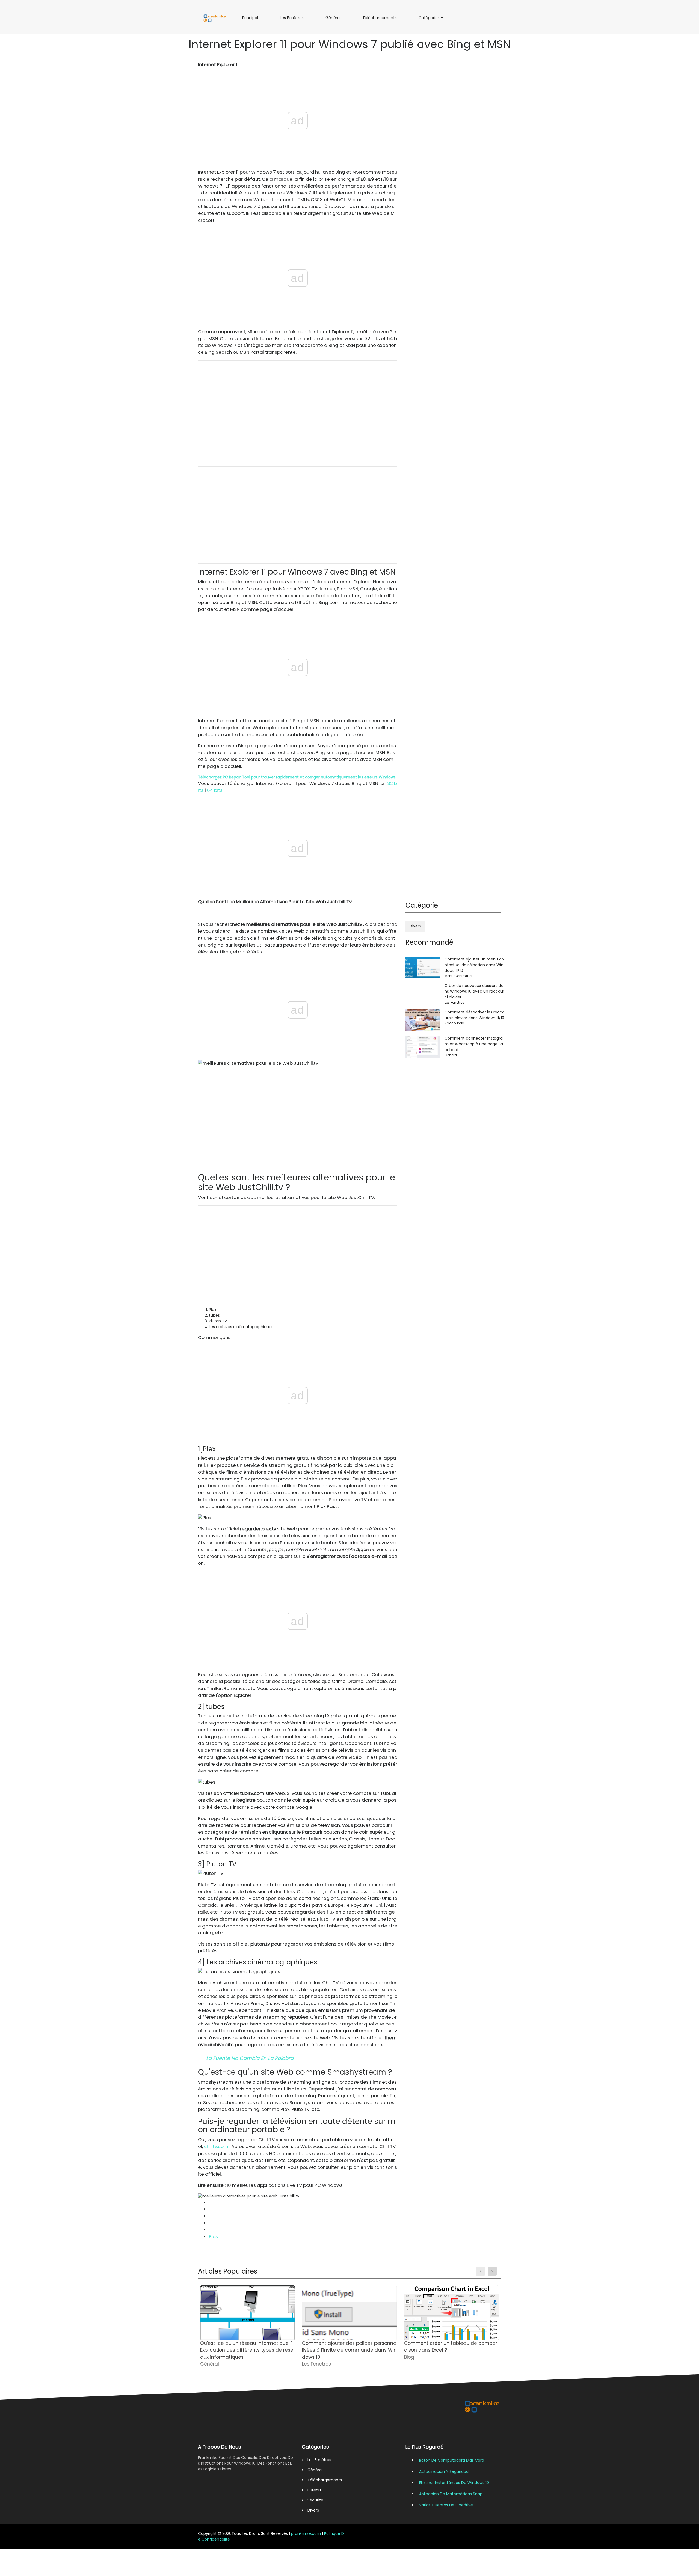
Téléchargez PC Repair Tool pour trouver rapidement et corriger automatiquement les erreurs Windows (297, 777)
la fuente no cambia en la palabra (250, 2058)
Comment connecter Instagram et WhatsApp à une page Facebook (474, 1044)
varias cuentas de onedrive (446, 2505)
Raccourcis (454, 1023)
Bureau (312, 2490)
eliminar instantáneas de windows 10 (454, 2483)
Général (334, 20)
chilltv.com (216, 2146)
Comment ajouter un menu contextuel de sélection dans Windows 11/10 (474, 965)
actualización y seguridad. (444, 2471)
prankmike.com (306, 2533)
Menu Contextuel (458, 976)
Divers (415, 926)
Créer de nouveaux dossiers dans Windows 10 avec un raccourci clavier (474, 991)
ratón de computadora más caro (452, 2460)
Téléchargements (381, 20)
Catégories (430, 20)
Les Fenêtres (293, 20)
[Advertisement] (298, 409)
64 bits (215, 790)
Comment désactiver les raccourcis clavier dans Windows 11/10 (475, 1015)
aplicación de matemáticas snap (451, 2494)
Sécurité (313, 2500)
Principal (251, 20)
